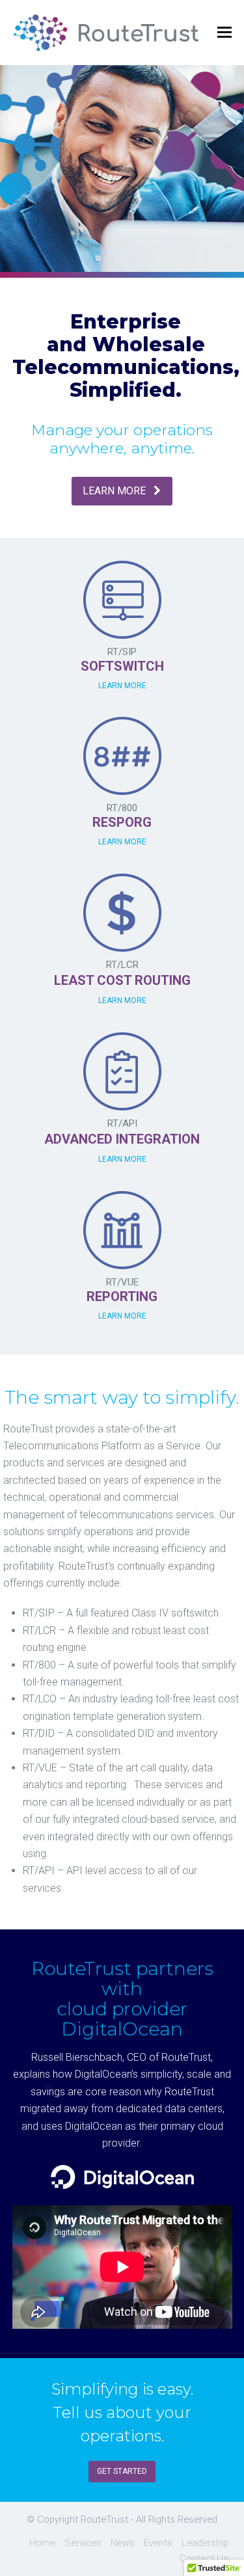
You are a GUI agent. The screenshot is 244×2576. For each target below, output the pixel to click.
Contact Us (204, 2558)
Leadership (205, 2543)
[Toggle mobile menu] (224, 33)
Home (42, 2543)
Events (158, 2543)
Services (83, 2543)
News (123, 2543)
